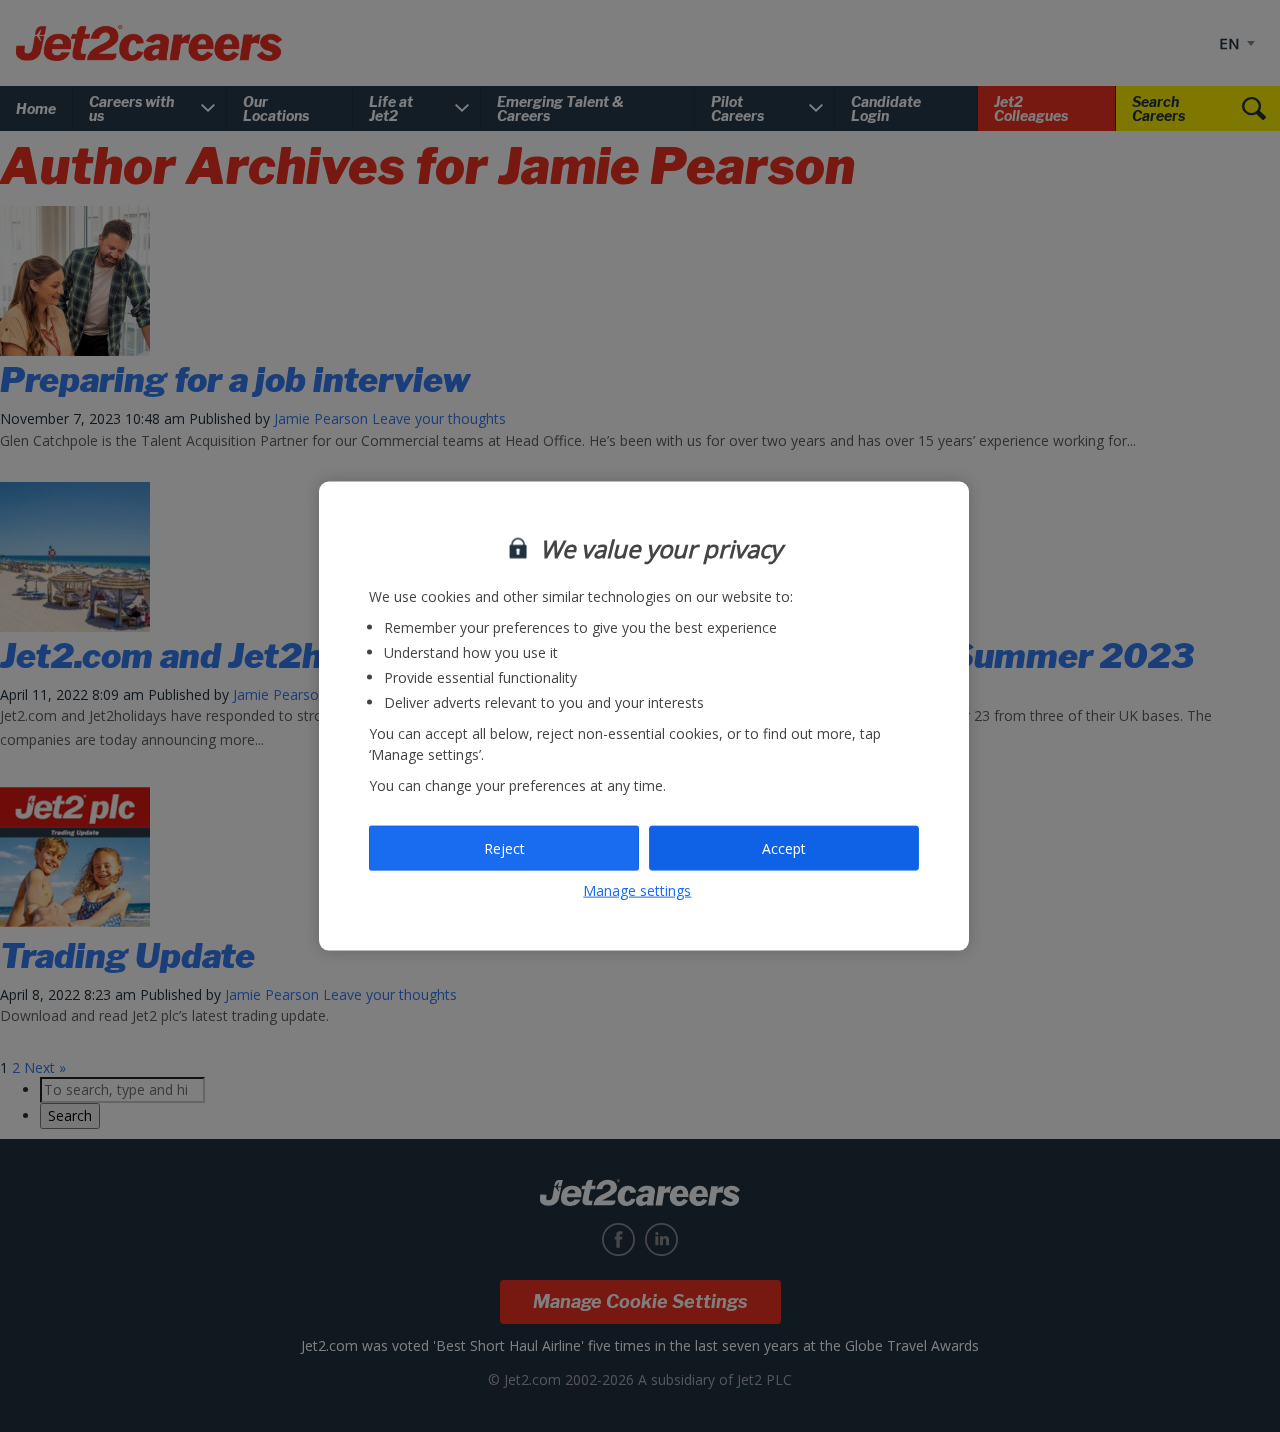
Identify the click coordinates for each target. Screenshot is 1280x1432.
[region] (644, 716)
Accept (784, 847)
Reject (504, 847)
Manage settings (637, 890)
